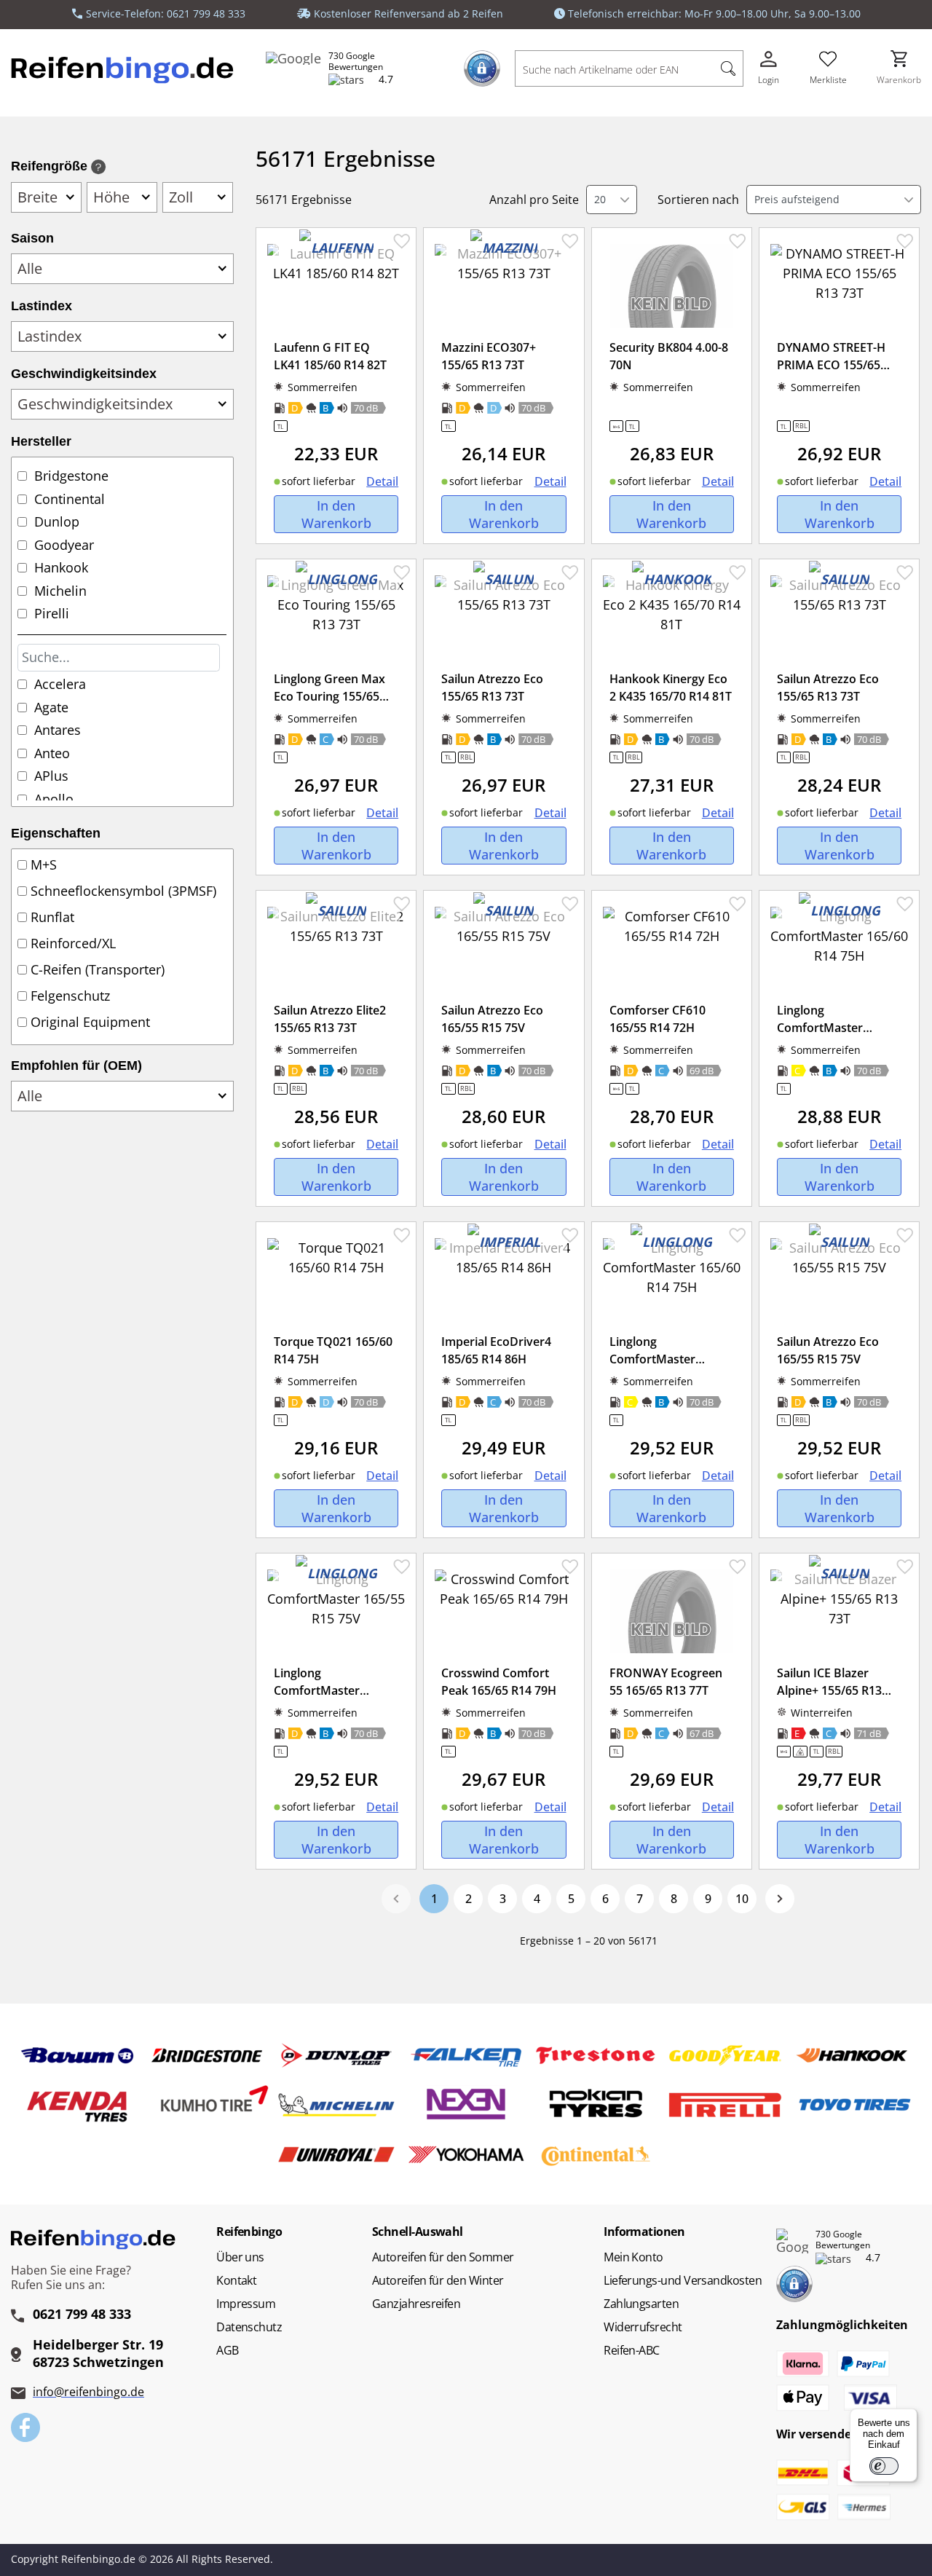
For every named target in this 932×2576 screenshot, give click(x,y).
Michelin (60, 591)
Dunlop (57, 521)
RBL (801, 426)
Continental (70, 499)
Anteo (52, 753)
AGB (227, 2350)
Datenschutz (249, 2327)
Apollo (54, 799)
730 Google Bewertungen (356, 62)
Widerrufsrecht (643, 2327)
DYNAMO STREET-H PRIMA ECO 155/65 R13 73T (831, 365)
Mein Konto (633, 2257)
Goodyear (64, 545)
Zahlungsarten (641, 2304)
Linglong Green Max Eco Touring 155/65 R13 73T (329, 696)
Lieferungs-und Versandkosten (683, 2280)
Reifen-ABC (632, 2350)
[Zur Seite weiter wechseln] (780, 1899)
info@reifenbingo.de (88, 2392)
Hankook (61, 567)
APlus (51, 776)
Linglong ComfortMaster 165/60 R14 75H (820, 1028)
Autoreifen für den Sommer (443, 2257)
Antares (58, 730)
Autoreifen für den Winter (438, 2280)
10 (742, 1899)
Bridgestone (71, 476)
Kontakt (236, 2280)
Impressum (246, 2304)
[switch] (884, 2466)
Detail (382, 481)
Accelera (60, 684)
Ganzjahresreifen (416, 2304)
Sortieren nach (698, 200)
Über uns (240, 2257)
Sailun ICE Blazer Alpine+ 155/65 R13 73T (829, 1690)
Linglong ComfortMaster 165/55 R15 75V (317, 1690)
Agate (51, 707)
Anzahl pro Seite (534, 200)
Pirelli (52, 613)
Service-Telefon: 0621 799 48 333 (166, 13)
